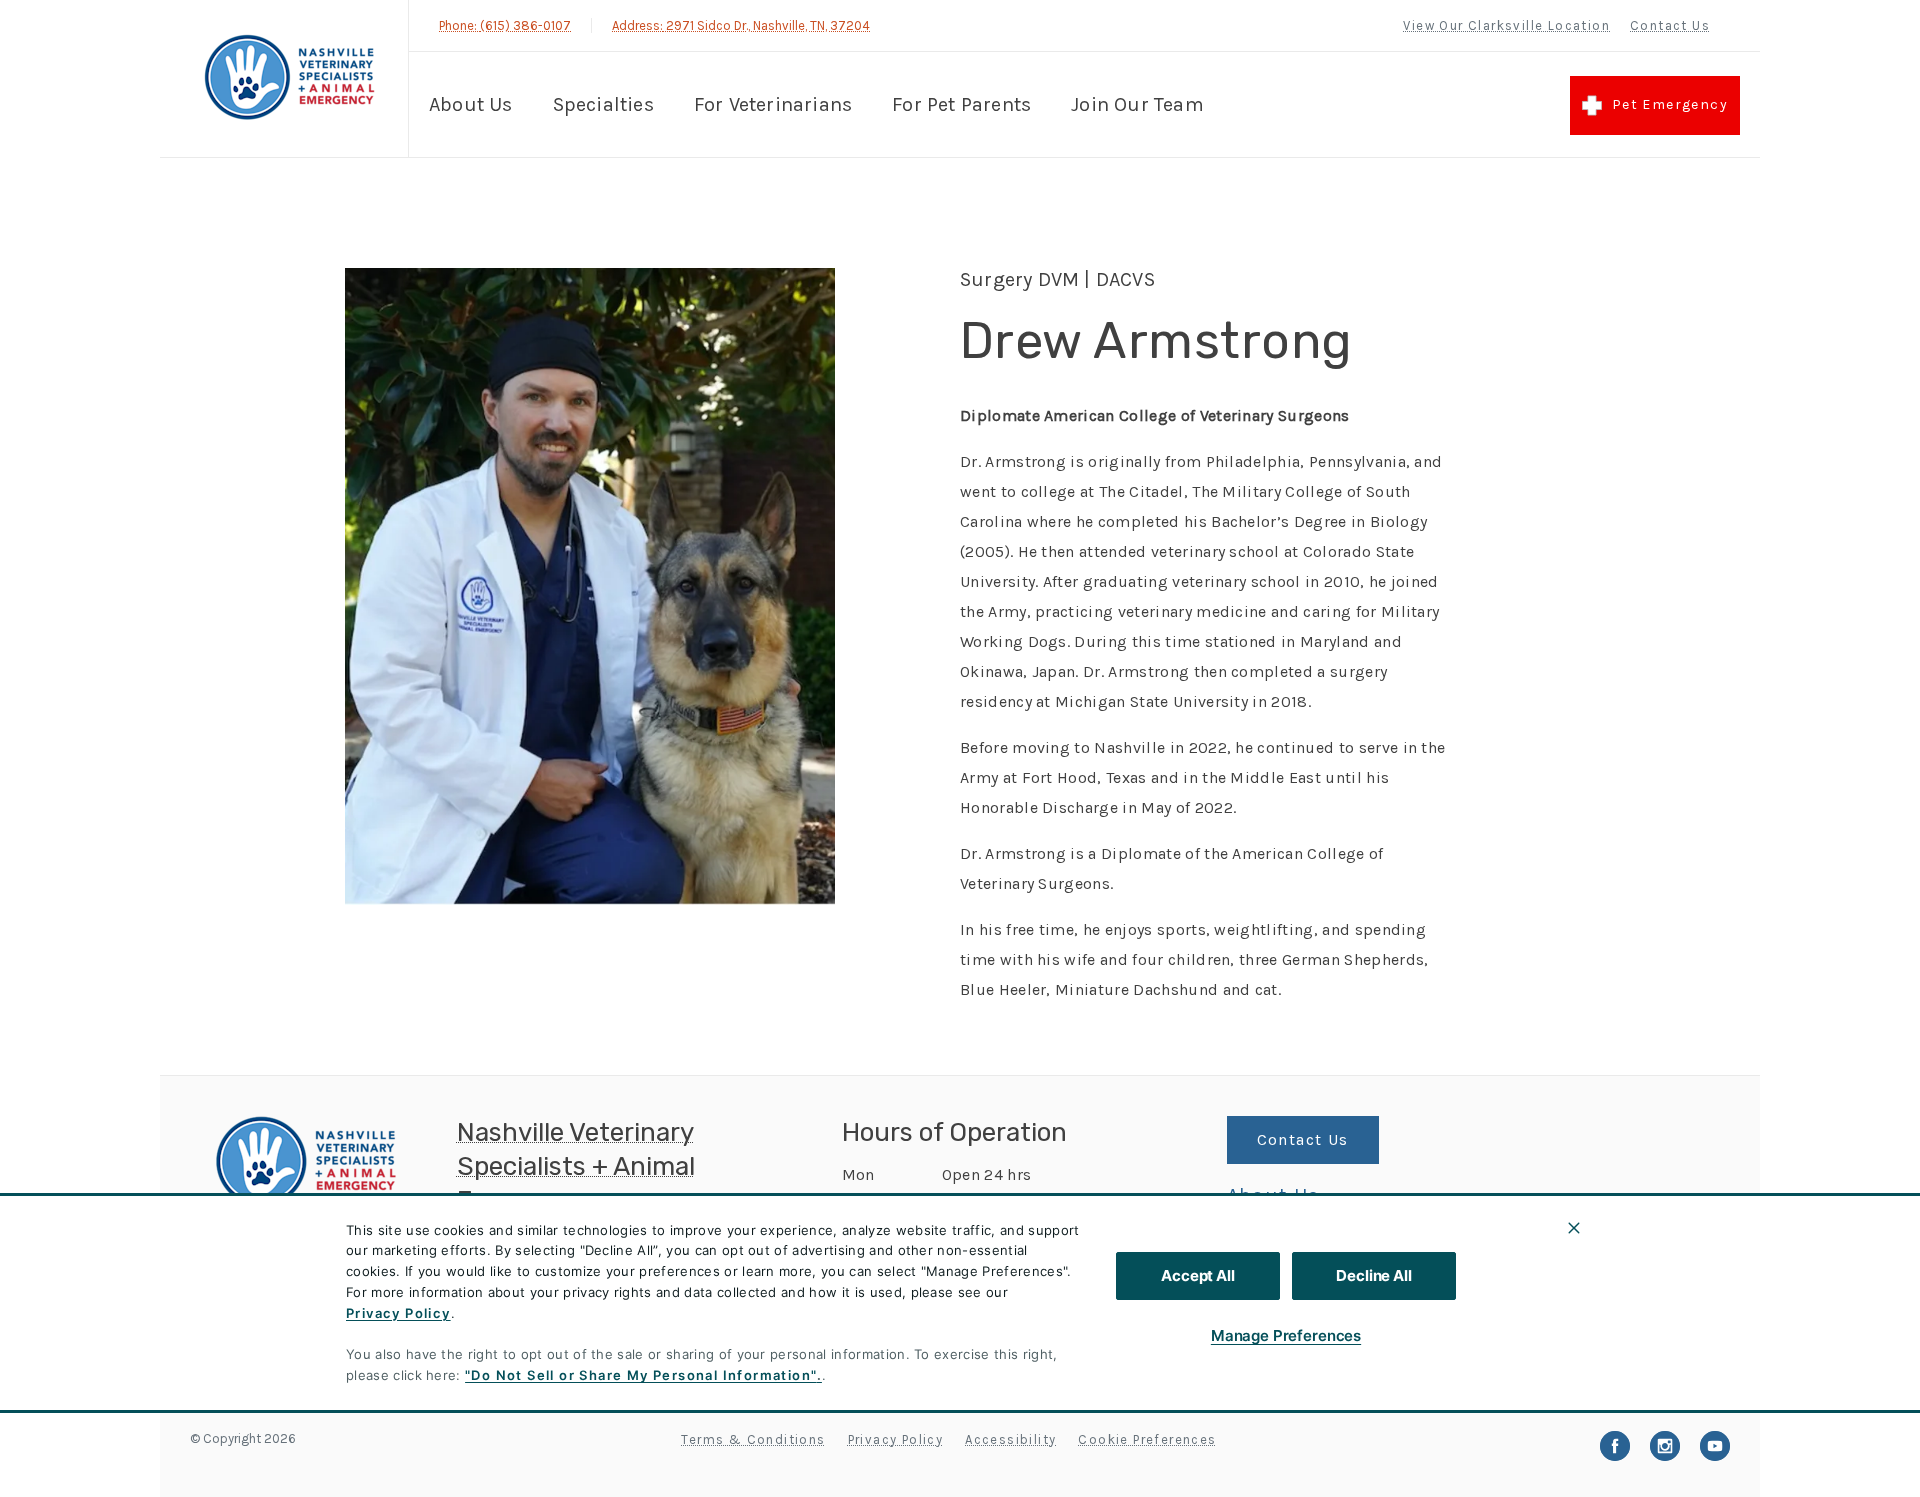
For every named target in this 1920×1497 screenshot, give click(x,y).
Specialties (603, 104)
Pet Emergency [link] (1670, 104)
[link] (289, 78)
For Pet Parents (961, 104)
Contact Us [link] (1670, 25)
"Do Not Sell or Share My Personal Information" (640, 1375)
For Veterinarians (773, 104)
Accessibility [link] (1010, 1439)
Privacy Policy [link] (896, 1439)
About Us (471, 104)
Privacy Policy (398, 1313)
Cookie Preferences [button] (1147, 1439)
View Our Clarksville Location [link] (1506, 25)
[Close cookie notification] (1574, 1228)
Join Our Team (1137, 104)
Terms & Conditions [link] (753, 1439)
